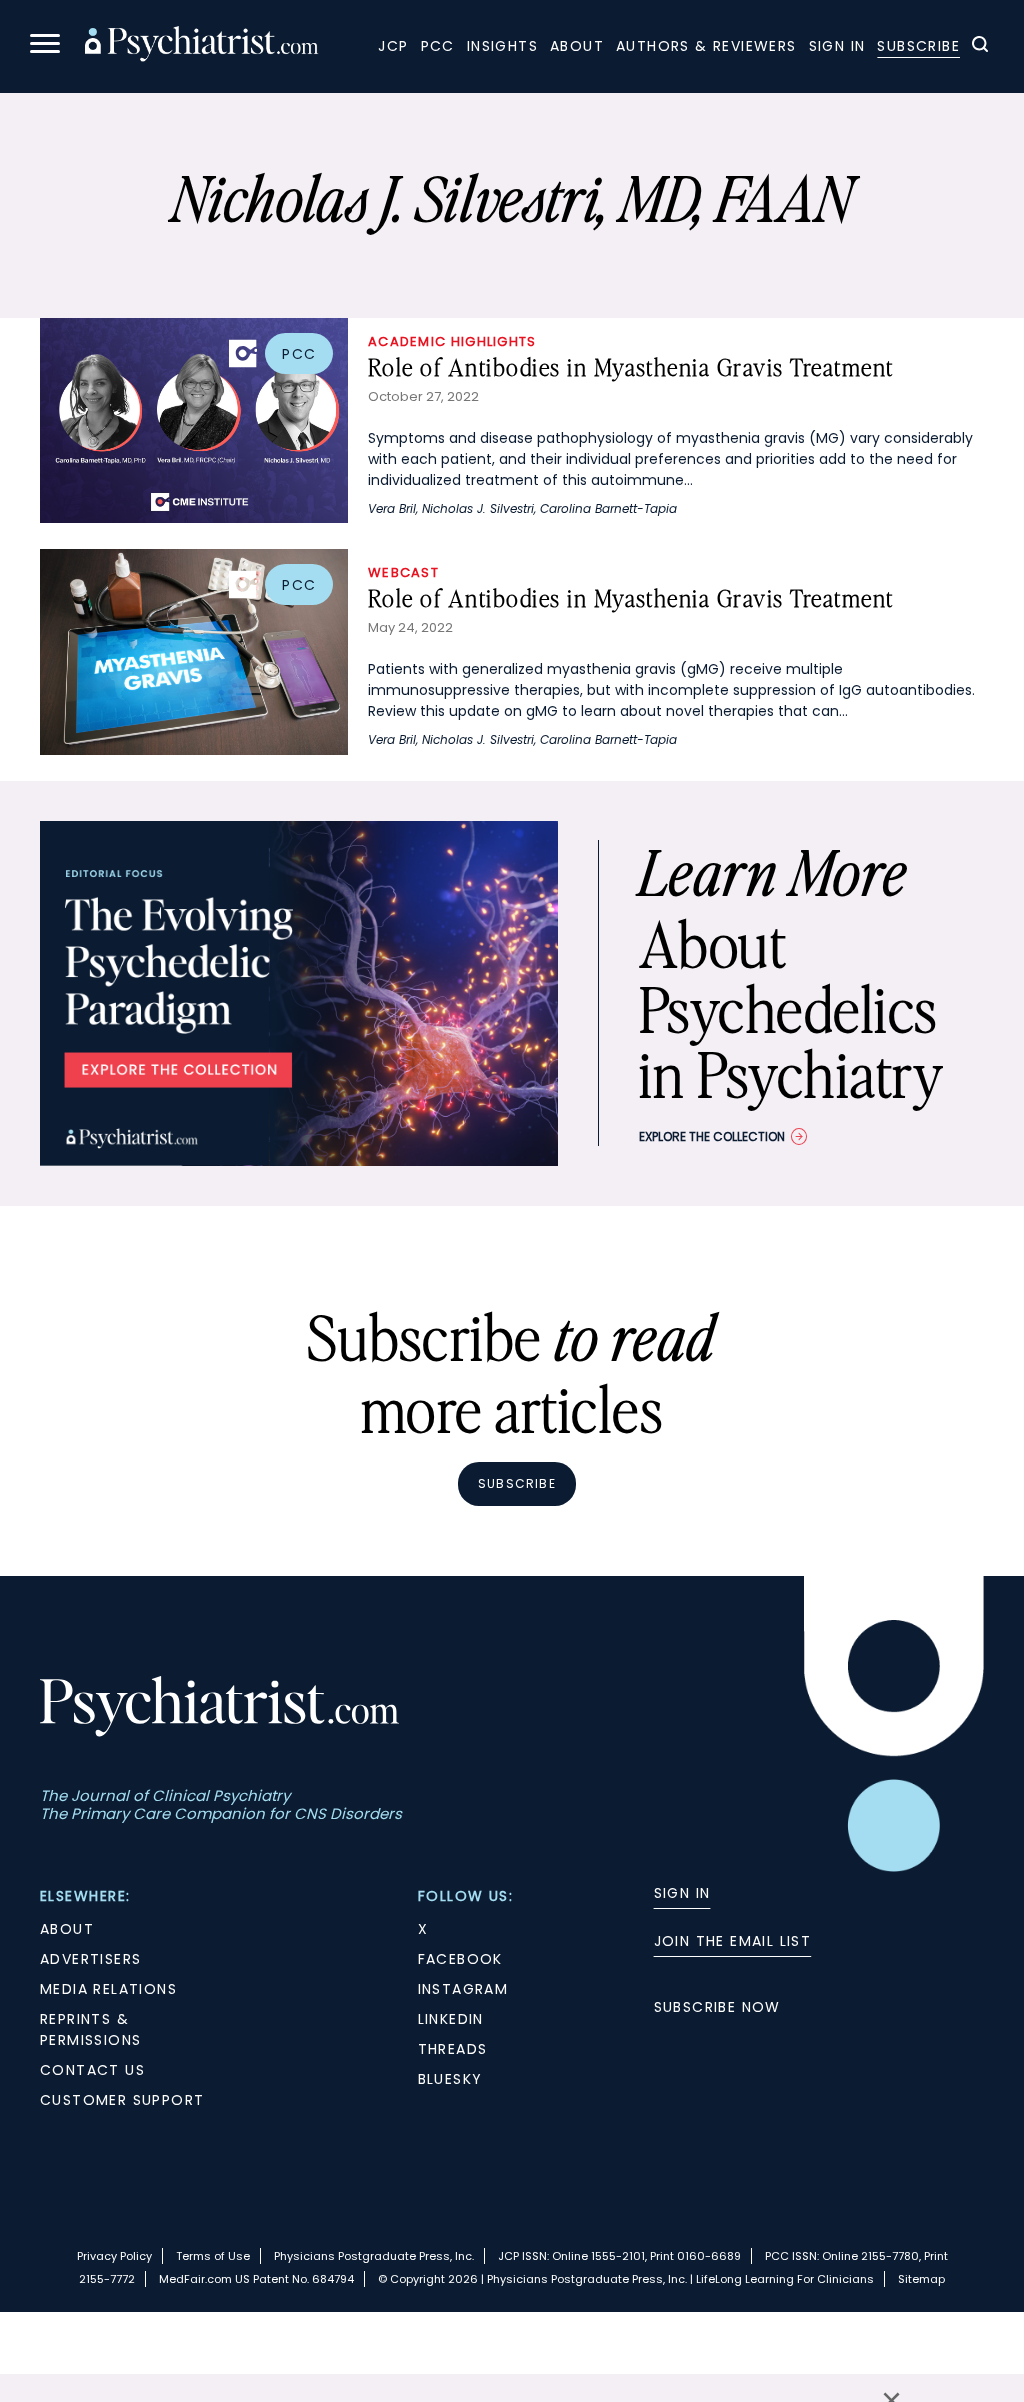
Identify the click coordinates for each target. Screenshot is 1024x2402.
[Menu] (45, 46)
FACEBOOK (460, 1959)
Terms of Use (213, 2256)
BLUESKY (450, 2079)
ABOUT (67, 1929)
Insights (502, 46)
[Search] (980, 47)
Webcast (403, 572)
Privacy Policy (114, 2256)
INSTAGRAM (463, 1989)
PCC (438, 46)
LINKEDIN (451, 2019)
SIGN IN (682, 1893)
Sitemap (921, 2279)
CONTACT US (92, 2070)
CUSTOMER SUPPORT (122, 2100)
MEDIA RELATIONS (108, 1989)
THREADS (453, 2049)
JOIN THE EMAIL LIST (733, 1941)
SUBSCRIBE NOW (717, 2007)
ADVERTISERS (90, 1959)
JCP (393, 46)
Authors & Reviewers (706, 46)
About (577, 46)
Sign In (837, 46)
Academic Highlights (452, 341)
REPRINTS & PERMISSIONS (90, 2029)
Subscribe (918, 46)
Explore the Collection (712, 1136)
